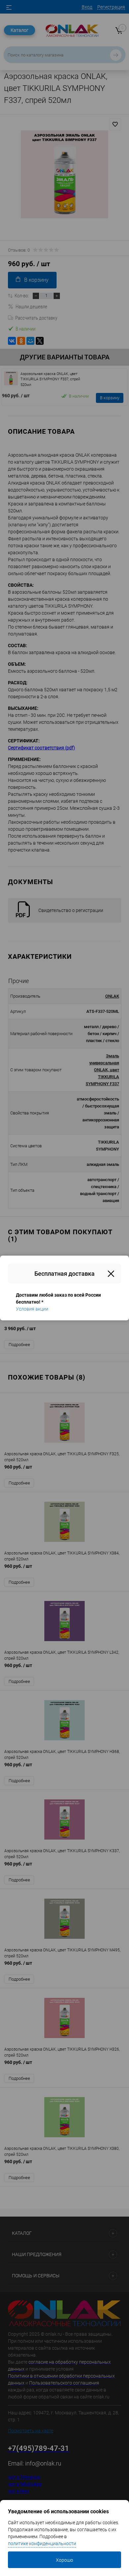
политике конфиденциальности (42, 2543)
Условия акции (32, 1309)
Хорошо (64, 2560)
